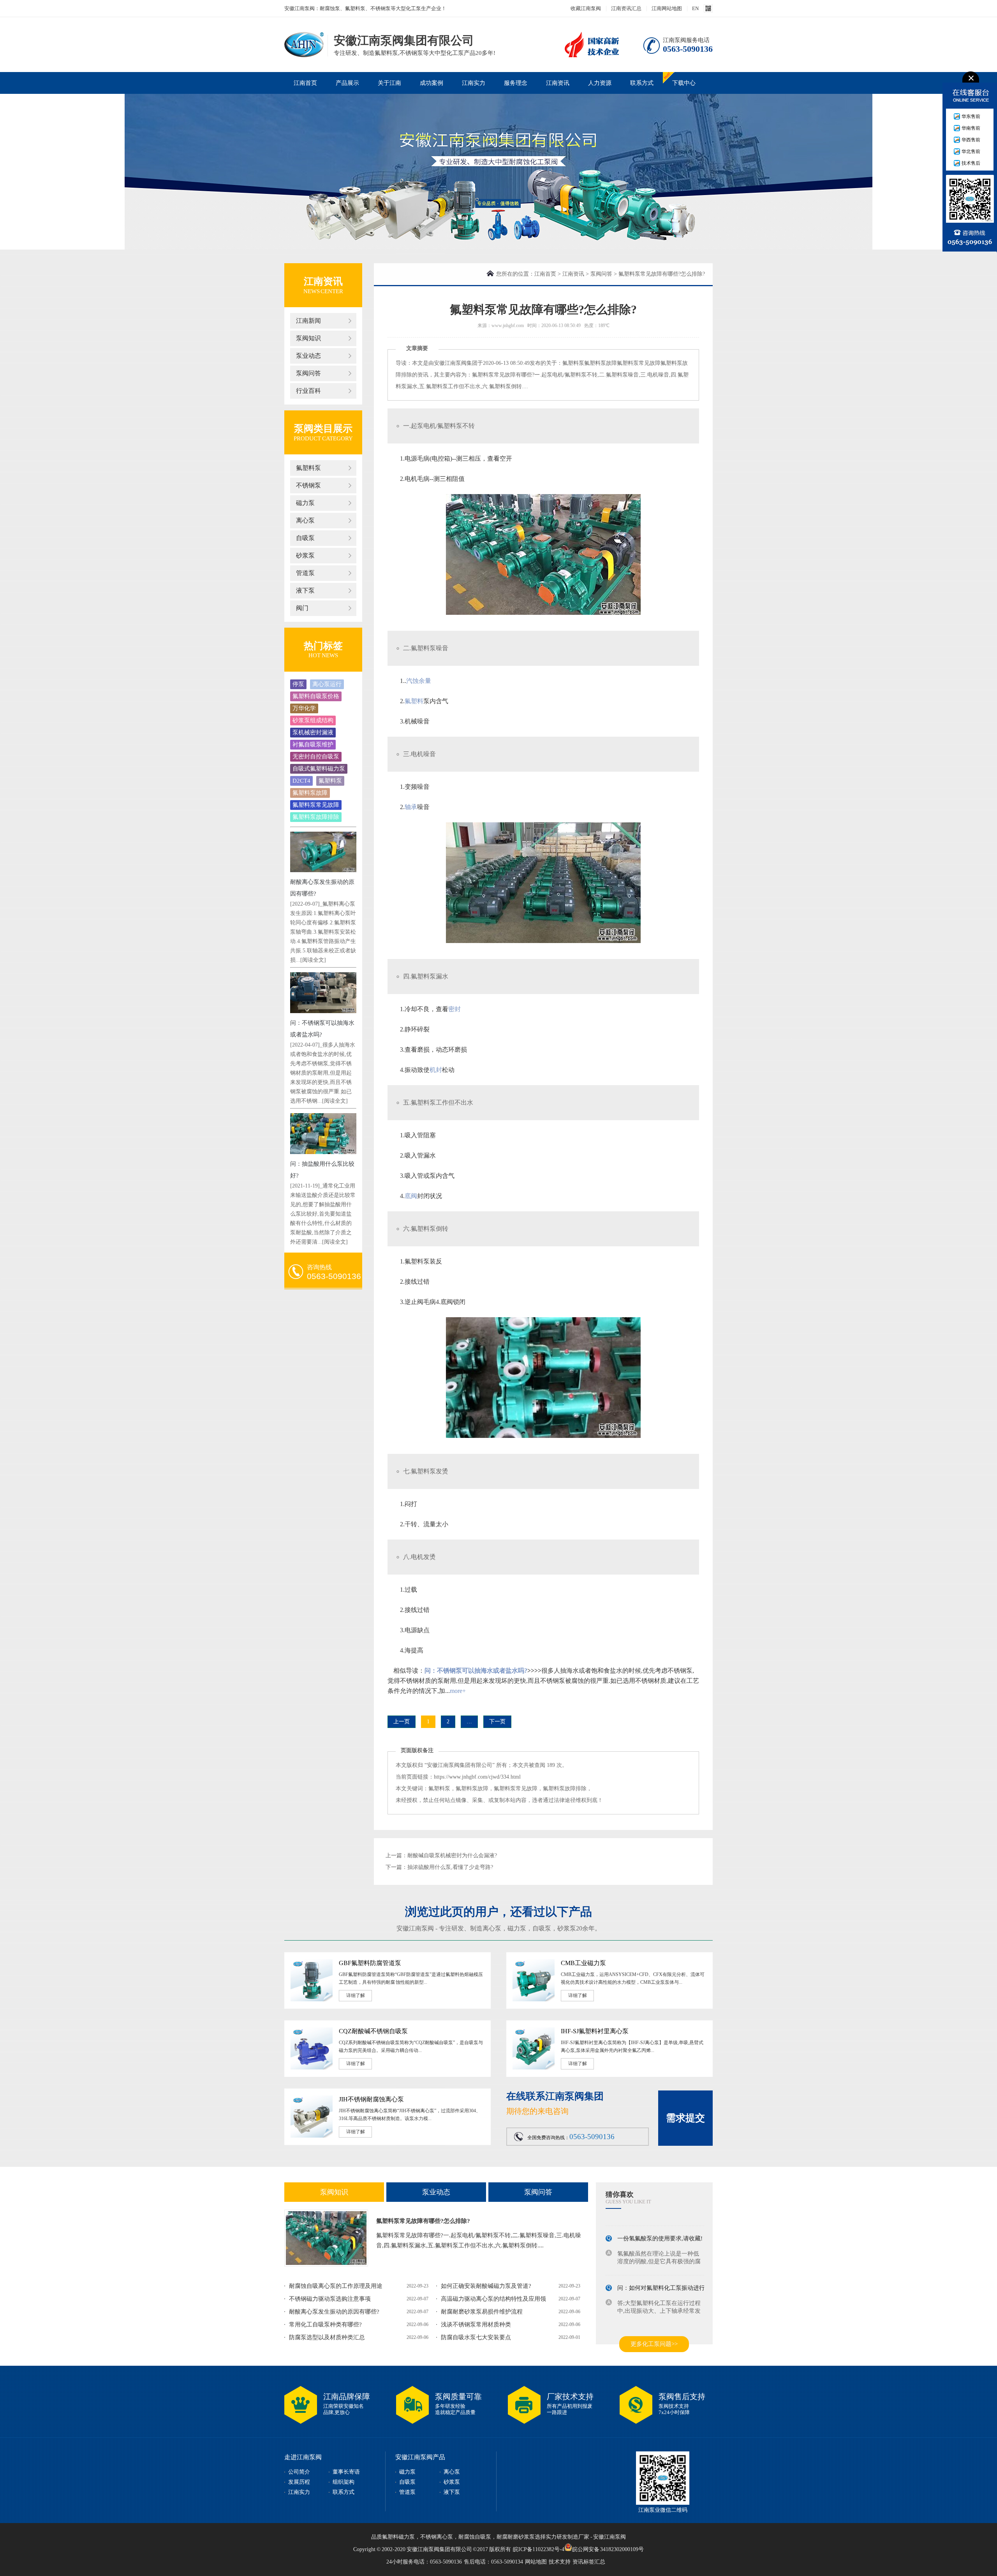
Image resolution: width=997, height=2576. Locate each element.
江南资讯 (558, 83)
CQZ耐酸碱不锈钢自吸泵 (373, 2031)
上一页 (402, 1722)
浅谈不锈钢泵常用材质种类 (476, 2324)
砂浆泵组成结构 (313, 720)
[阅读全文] (313, 960)
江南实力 (474, 83)
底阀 (411, 1196)
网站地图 (536, 2562)
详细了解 (356, 1995)
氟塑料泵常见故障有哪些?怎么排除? (423, 2221)
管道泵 (305, 573)
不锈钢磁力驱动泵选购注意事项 (330, 2299)
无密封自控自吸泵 (316, 757)
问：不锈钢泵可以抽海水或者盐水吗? (476, 1671)
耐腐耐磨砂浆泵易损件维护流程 (482, 2312)
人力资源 (600, 83)
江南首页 (305, 83)
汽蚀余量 (419, 681)
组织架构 (343, 2482)
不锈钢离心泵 (437, 2537)
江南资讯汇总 (626, 8)
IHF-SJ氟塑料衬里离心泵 (595, 2031)
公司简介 (299, 2472)
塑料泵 (426, 648)
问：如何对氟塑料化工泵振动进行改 (664, 2275)
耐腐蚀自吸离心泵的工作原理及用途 (336, 2286)
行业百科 (308, 391)
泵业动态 (308, 356)
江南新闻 (308, 321)
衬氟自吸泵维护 (313, 744)
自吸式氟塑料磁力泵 (319, 769)
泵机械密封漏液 (313, 732)
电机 (430, 426)
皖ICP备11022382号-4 (539, 2549)
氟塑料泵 (308, 468)
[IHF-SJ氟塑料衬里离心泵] (534, 2068)
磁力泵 (305, 503)
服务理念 (516, 83)
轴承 (411, 807)
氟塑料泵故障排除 (316, 817)
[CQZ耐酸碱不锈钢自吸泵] (312, 2068)
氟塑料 (414, 701)
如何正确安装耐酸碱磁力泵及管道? (486, 2286)
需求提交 (685, 2118)
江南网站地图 (667, 8)
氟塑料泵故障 (310, 793)
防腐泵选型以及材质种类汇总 (327, 2337)
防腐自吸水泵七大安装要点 (476, 2337)
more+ (458, 1691)
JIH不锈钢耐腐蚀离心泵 (371, 2099)
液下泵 (305, 590)
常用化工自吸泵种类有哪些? (325, 2324)
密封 (454, 1009)
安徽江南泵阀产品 (420, 2457)
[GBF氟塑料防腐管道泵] (312, 2000)
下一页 (497, 1722)
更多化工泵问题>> (654, 2344)
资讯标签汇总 (589, 2562)
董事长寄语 (346, 2472)
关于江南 (389, 83)
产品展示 (347, 83)
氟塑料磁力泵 (398, 2537)
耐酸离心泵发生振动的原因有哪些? (334, 2312)
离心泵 (305, 520)
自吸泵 (305, 538)
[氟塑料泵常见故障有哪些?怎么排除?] (326, 2238)
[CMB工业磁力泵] (534, 2000)
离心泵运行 (327, 684)
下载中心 (684, 83)
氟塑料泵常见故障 (316, 805)
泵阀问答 (308, 373)
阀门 (302, 608)
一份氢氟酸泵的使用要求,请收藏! (660, 2226)
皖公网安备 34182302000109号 (608, 2549)
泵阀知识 (308, 338)
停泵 (298, 684)
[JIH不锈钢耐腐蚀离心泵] (312, 2136)
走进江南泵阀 (303, 2457)
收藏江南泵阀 (586, 8)
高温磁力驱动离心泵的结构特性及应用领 (493, 2299)
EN (695, 8)
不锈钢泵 (308, 485)
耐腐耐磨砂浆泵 (516, 2537)
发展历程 (299, 2482)
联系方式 (642, 83)
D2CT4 (301, 781)
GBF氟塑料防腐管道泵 (370, 1963)
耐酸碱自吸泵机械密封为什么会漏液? (452, 1855)
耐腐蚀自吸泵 (475, 2537)
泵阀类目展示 (323, 428)
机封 (436, 1070)
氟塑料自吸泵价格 (316, 696)
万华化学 (304, 708)
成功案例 (432, 83)
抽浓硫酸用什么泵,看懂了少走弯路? (450, 1867)
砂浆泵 (305, 555)
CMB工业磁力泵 (583, 1963)
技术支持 (560, 2562)
